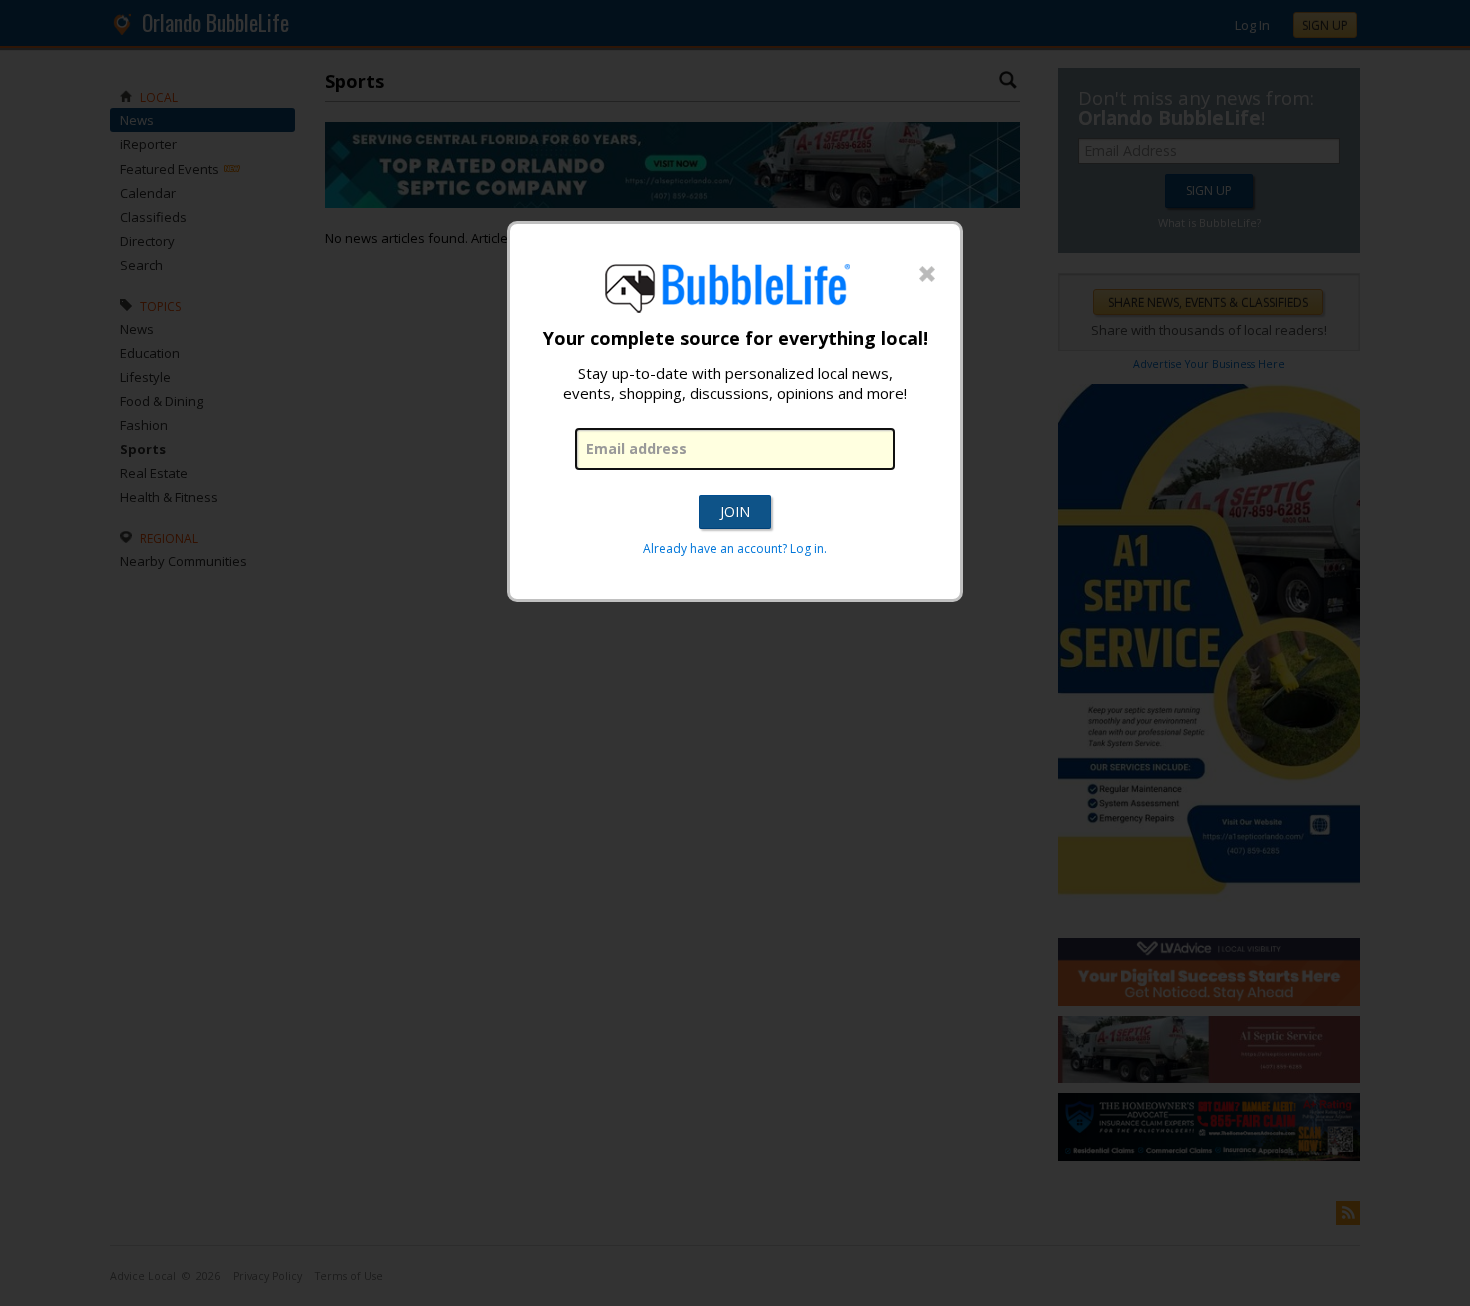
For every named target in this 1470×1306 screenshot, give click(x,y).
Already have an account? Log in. (735, 548)
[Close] (927, 275)
